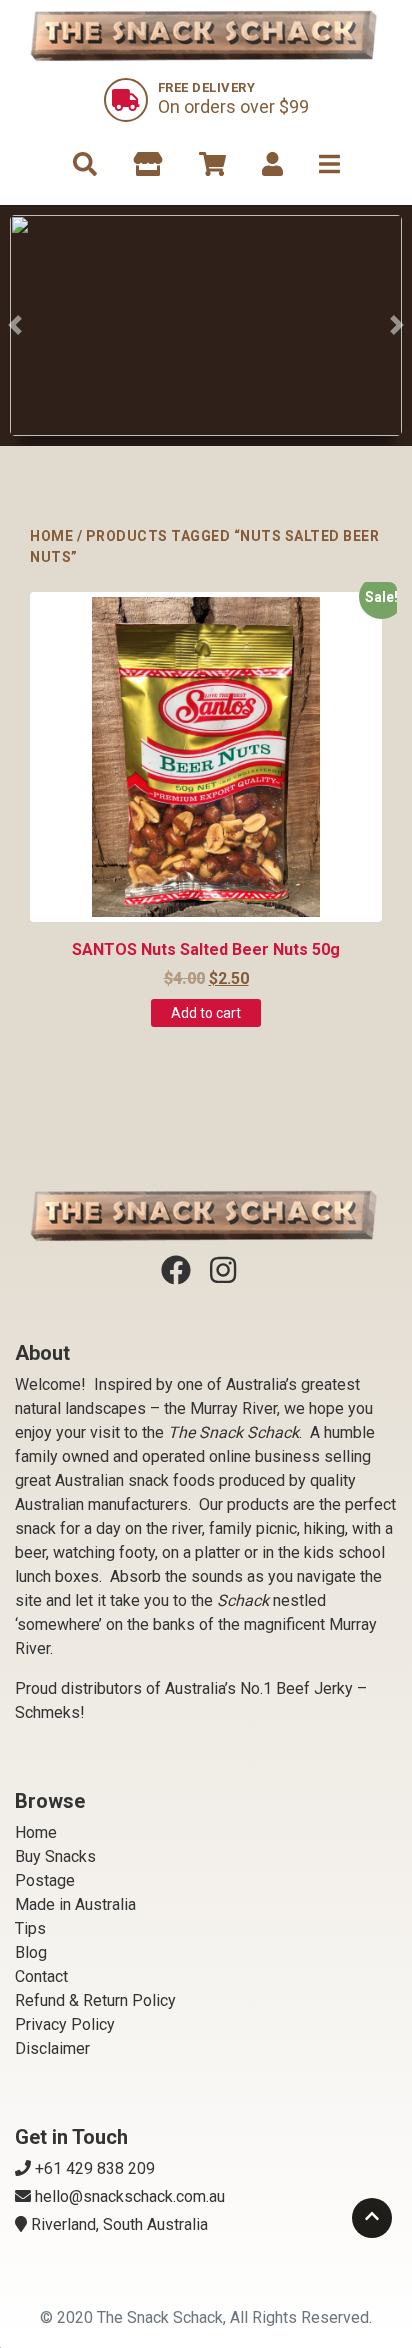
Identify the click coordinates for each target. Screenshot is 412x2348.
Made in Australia (75, 1904)
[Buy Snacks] (206, 325)
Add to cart (206, 1013)
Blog (31, 1952)
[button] (15, 325)
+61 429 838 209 (95, 2168)
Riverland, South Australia (119, 2224)
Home (51, 536)
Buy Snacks (55, 1856)
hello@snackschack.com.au (130, 2196)
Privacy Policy (65, 2024)
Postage (45, 1880)
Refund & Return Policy (95, 2000)
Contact (41, 1976)
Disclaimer (52, 2048)
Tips (30, 1928)
